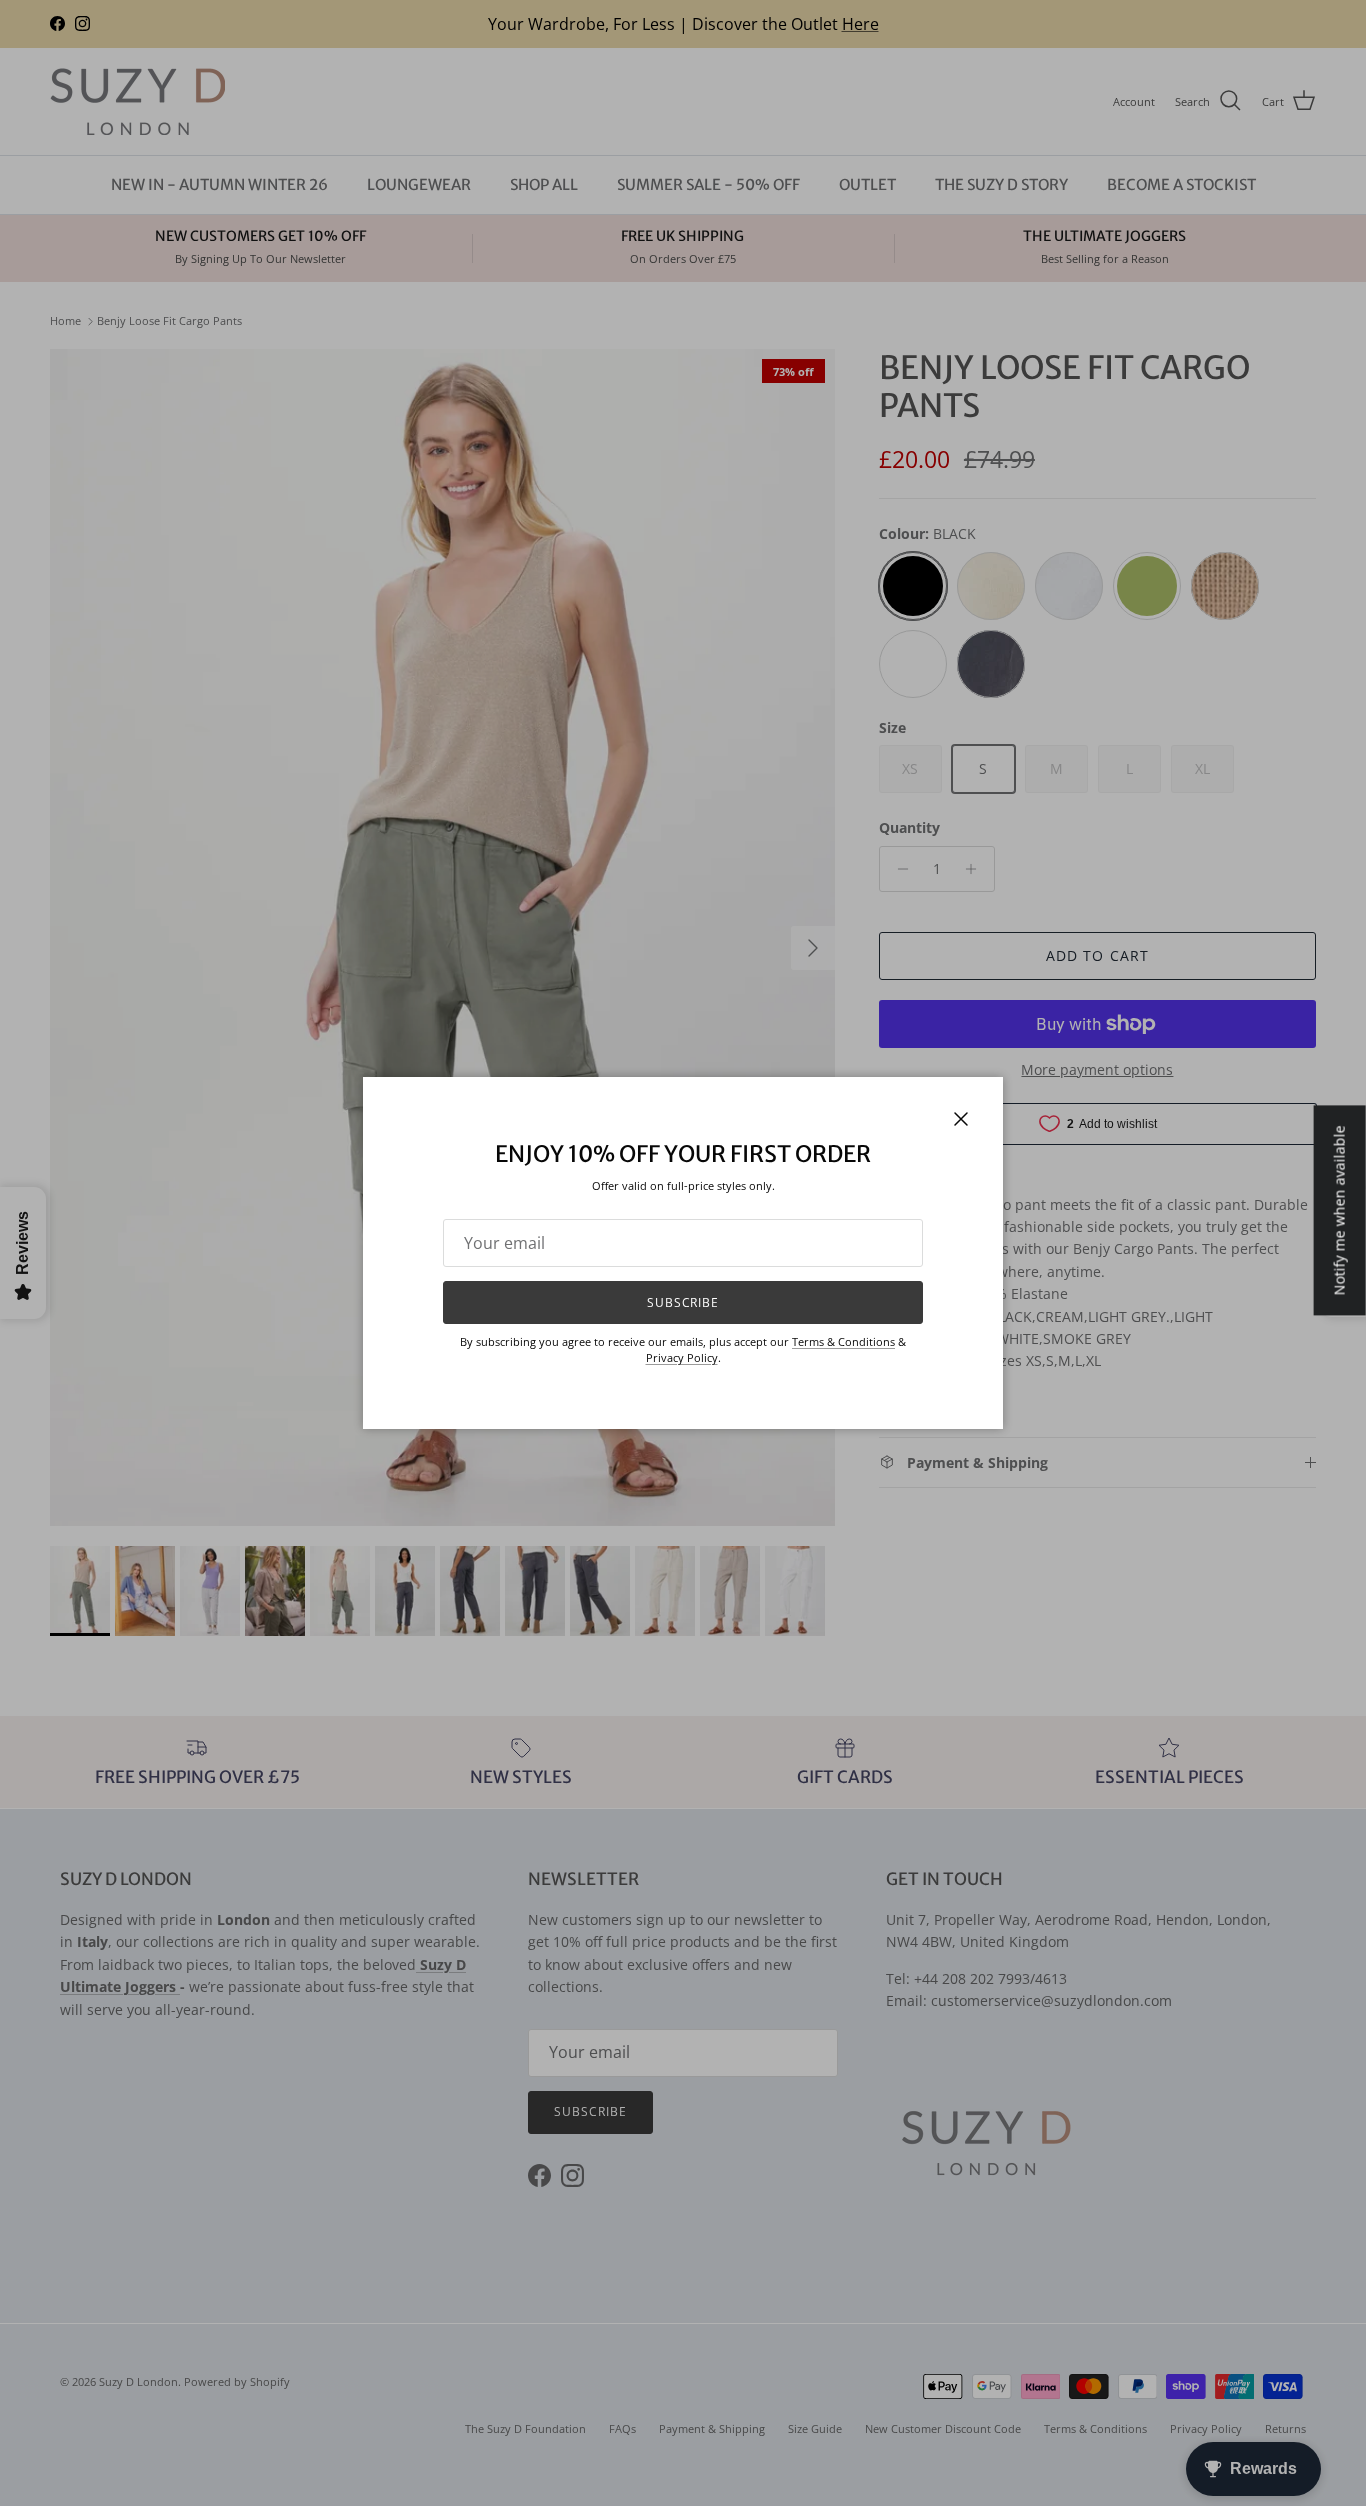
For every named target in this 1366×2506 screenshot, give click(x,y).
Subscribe (683, 1302)
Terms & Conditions (843, 1341)
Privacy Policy (682, 1357)
